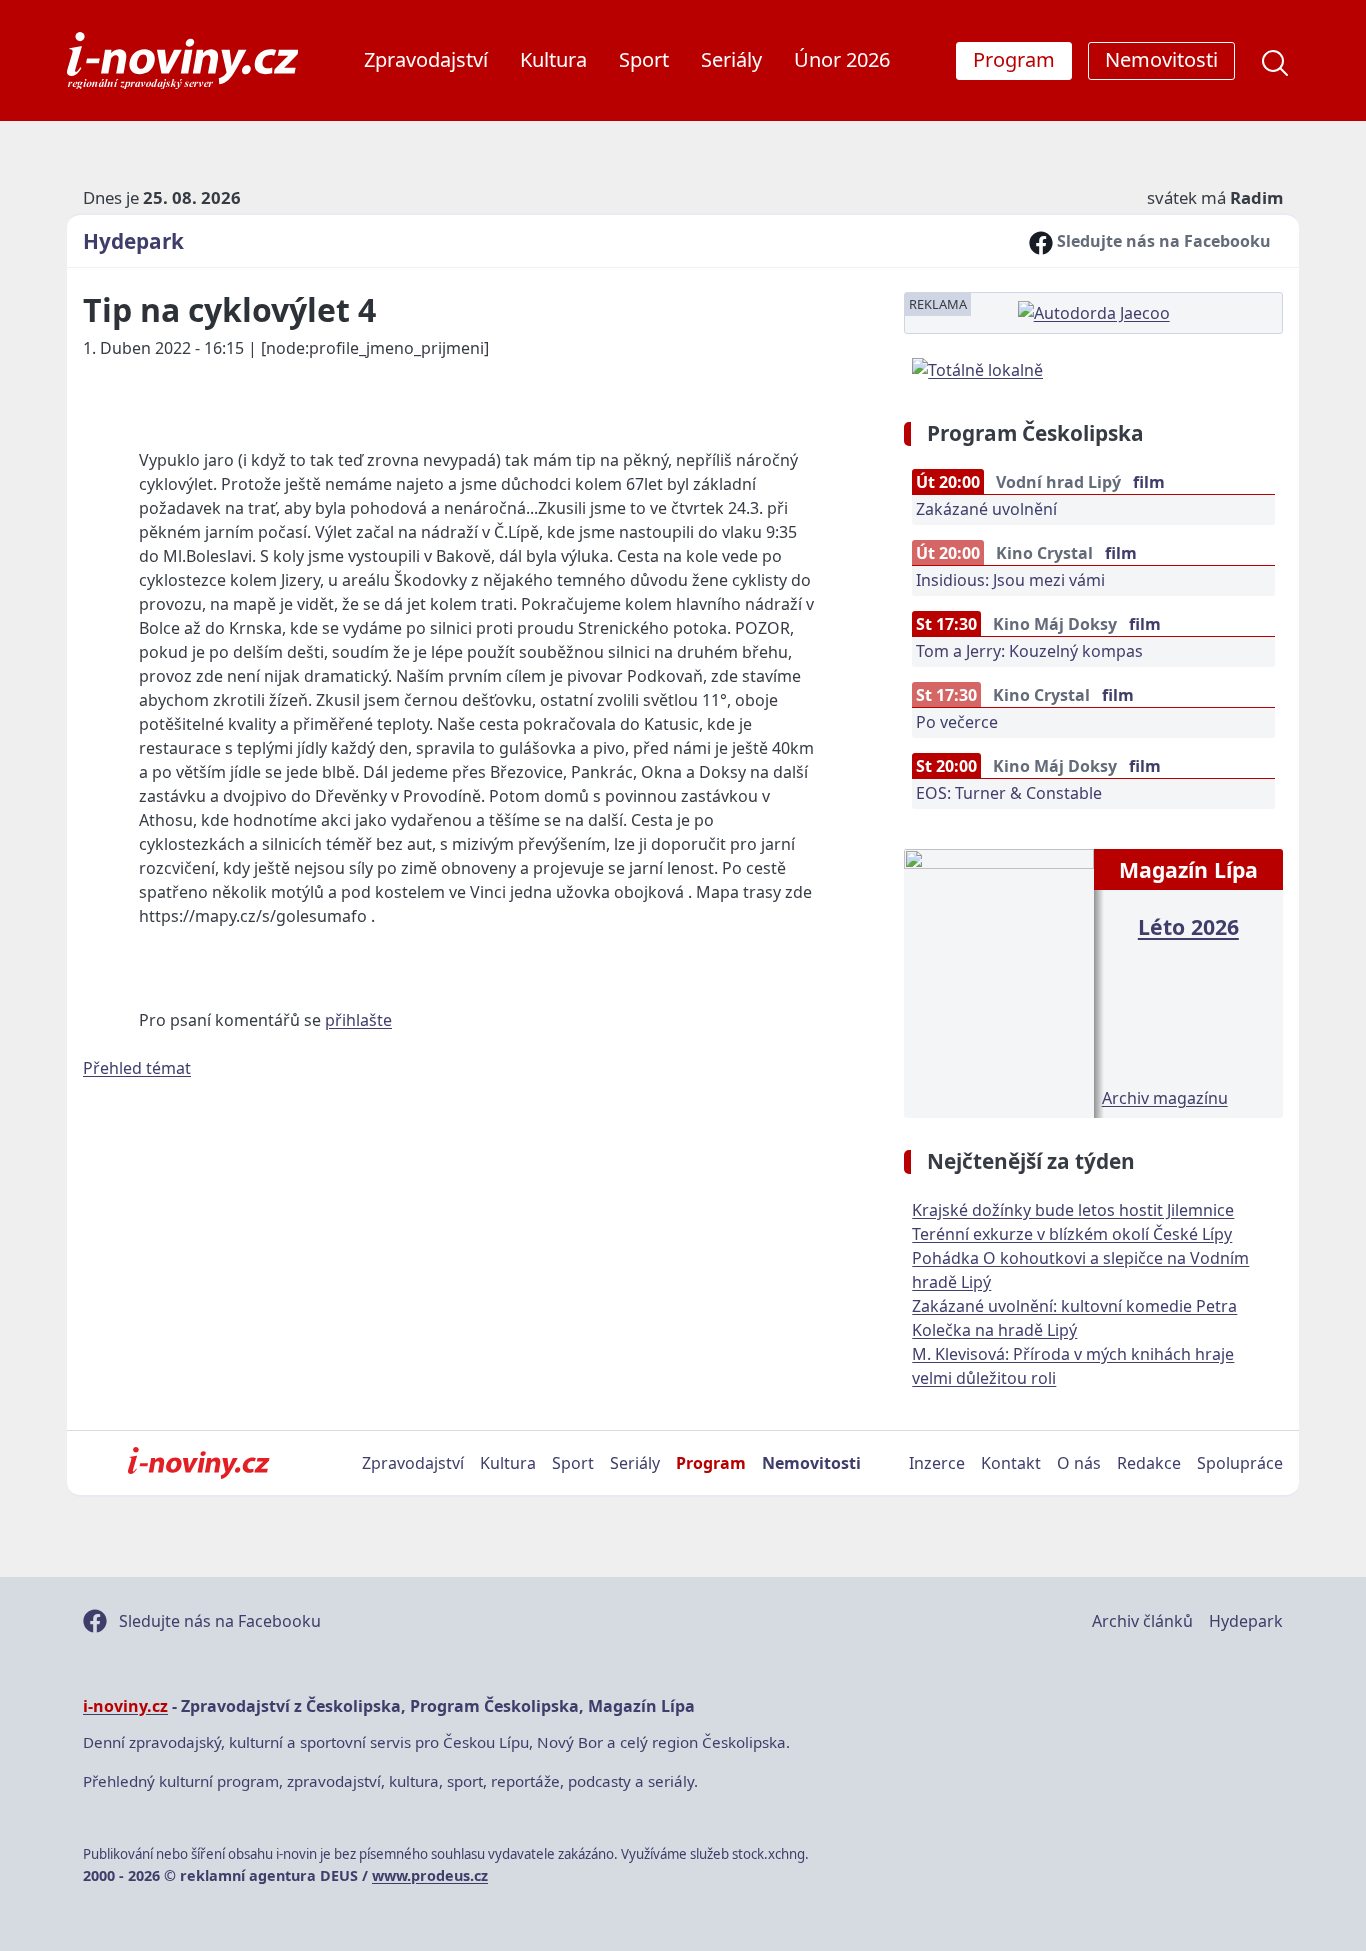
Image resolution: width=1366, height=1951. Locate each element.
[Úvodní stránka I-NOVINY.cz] (198, 1463)
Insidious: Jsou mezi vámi (1010, 580)
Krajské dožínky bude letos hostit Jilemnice (1073, 1210)
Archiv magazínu (1165, 1098)
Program (711, 1463)
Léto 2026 (1188, 926)
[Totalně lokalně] (977, 368)
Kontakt (1011, 1463)
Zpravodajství (426, 59)
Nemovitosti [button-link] (1161, 59)
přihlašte (358, 1020)
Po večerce (957, 722)
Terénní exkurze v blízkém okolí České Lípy (1072, 1234)
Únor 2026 (842, 59)
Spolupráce (1240, 1463)
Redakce (1149, 1463)
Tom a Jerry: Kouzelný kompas (1029, 651)
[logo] (182, 60)
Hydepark (133, 241)
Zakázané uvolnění (986, 509)
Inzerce (937, 1463)
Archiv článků (1142, 1621)
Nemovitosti (811, 1463)
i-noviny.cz (125, 1706)
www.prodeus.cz (430, 1875)
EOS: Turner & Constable (1009, 793)
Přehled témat (137, 1068)
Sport (644, 59)
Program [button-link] (1014, 59)
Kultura (553, 59)
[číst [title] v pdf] (998, 981)
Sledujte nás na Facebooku (1162, 241)
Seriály (731, 59)
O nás (1079, 1463)
